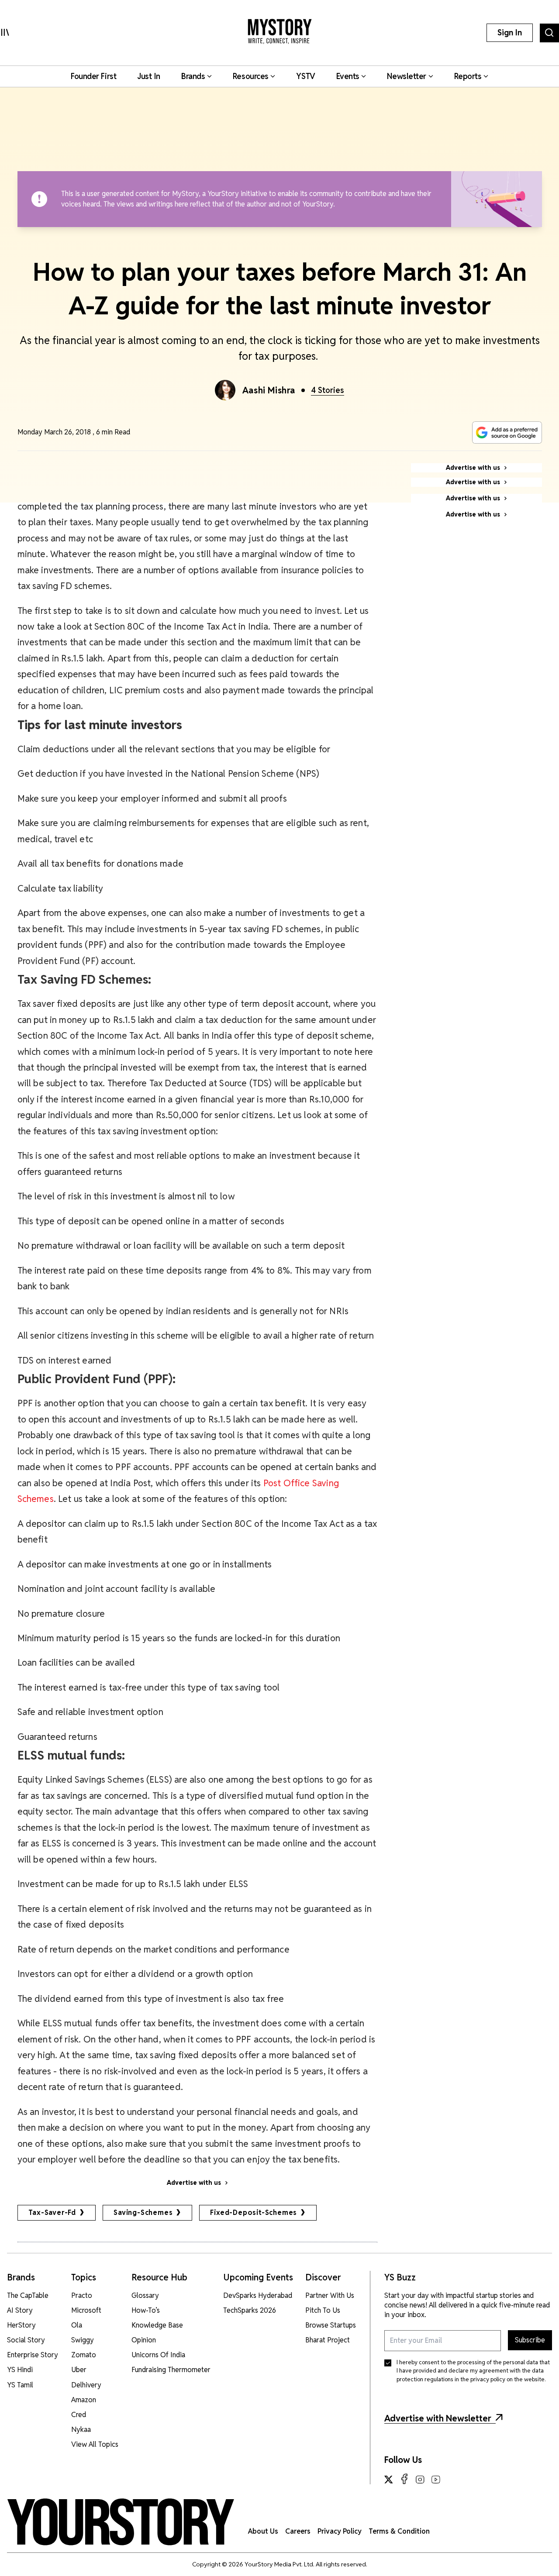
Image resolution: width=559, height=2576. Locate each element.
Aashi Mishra (269, 390)
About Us (263, 2531)
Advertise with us (194, 2183)
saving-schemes (143, 2213)
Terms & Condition (399, 2531)
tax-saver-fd (52, 2213)
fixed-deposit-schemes (254, 2213)
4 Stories (328, 390)
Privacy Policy (340, 2531)
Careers (298, 2531)
